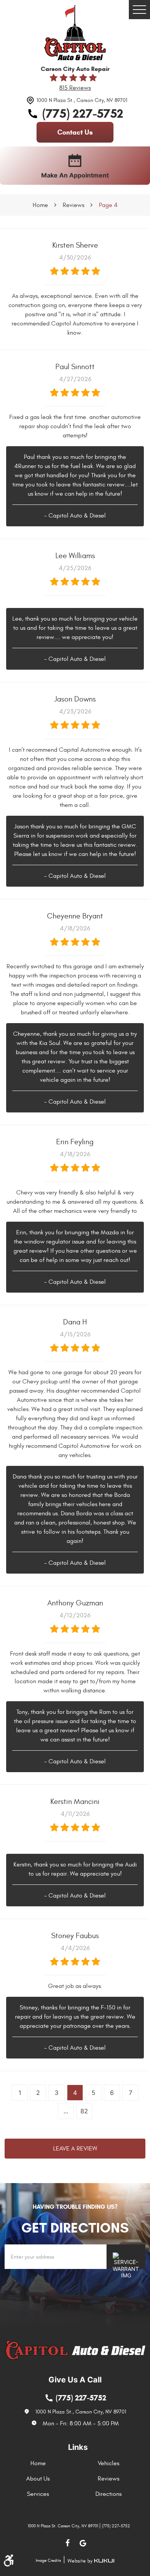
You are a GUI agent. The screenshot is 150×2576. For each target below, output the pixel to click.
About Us (38, 2479)
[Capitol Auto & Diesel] (75, 33)
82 (84, 2111)
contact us (75, 132)
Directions (108, 2494)
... (66, 2111)
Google (83, 2543)
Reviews (73, 205)
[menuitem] (40, 2463)
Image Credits (48, 2560)
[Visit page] (126, 2257)
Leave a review (75, 2149)
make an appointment (75, 175)
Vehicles (108, 2463)
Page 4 (108, 205)
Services (38, 2494)
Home (40, 205)
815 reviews (75, 88)
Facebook (67, 2543)
